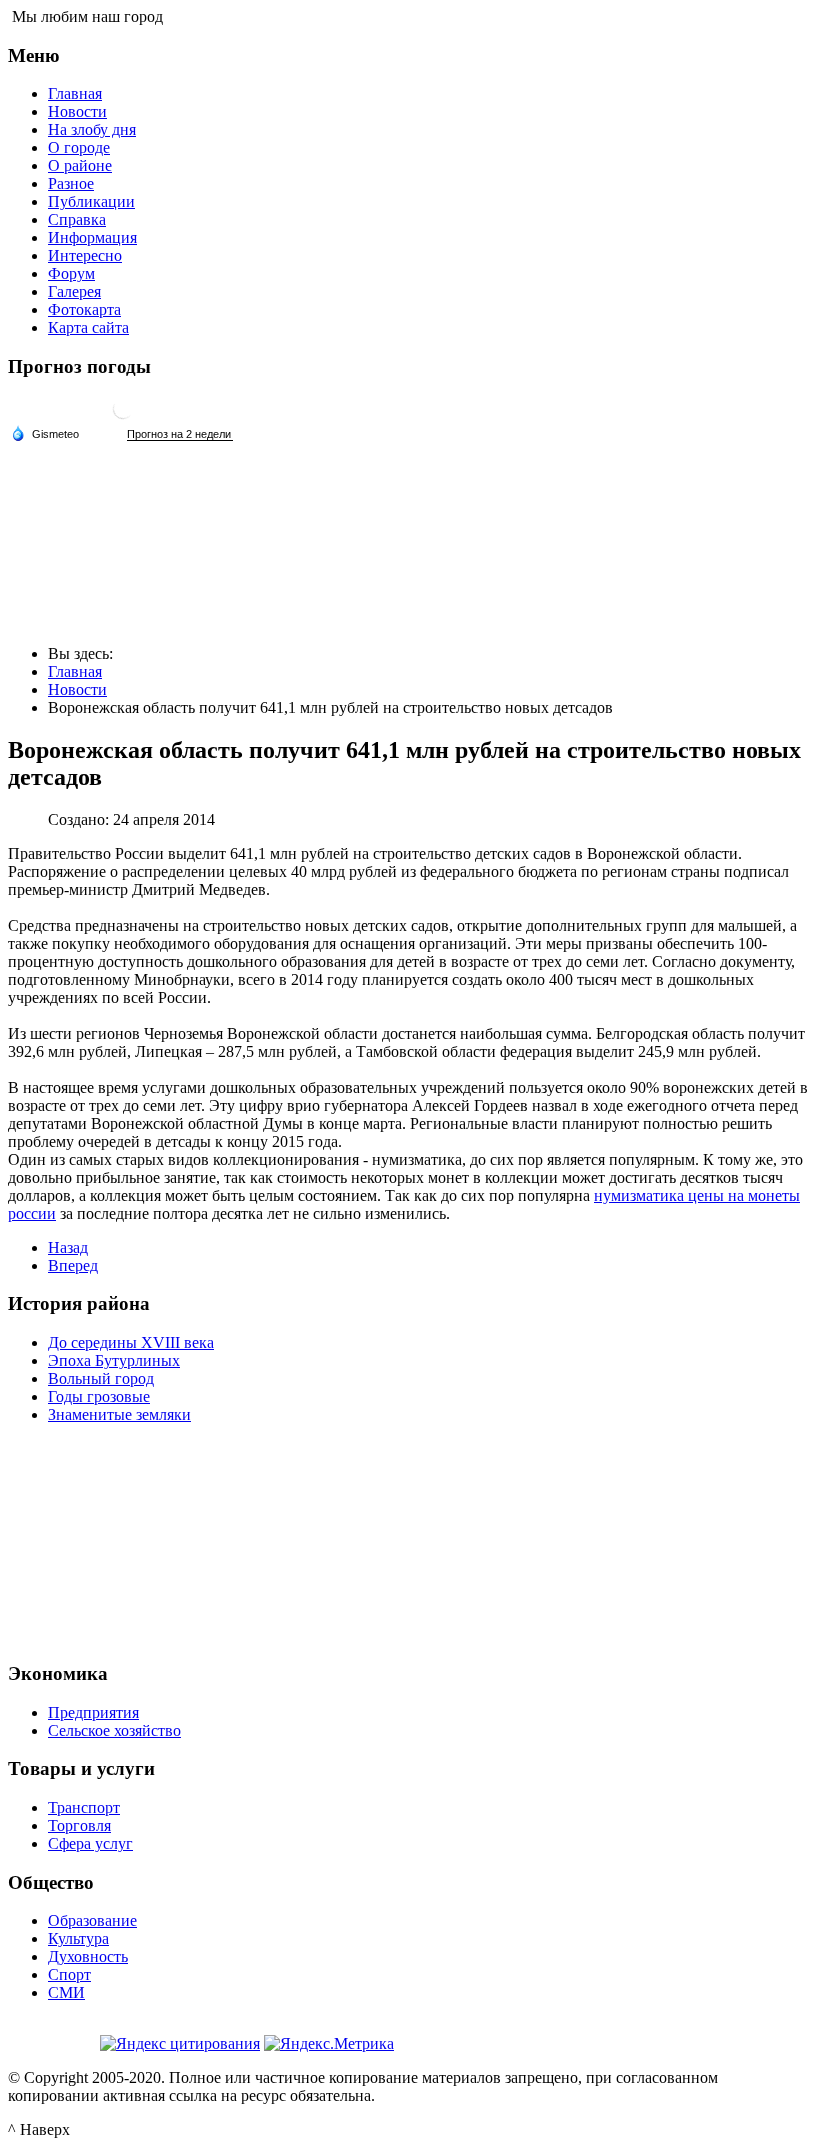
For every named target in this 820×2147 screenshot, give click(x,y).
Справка (77, 219)
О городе (79, 147)
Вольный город (101, 1378)
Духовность (88, 1956)
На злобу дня (92, 129)
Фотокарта (84, 309)
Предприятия (93, 1712)
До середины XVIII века (131, 1342)
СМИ (66, 1992)
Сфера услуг (90, 1843)
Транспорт (84, 1807)
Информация (92, 237)
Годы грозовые (99, 1396)
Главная (75, 93)
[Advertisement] (410, 1540)
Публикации (91, 201)
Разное (71, 183)
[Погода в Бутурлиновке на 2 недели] (180, 434)
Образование (92, 1920)
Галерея (74, 291)
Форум (71, 273)
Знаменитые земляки (119, 1414)
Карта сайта (88, 327)
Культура (78, 1938)
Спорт (69, 1974)
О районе (80, 165)
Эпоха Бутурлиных (114, 1360)
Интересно (85, 255)
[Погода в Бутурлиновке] (123, 416)
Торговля (79, 1825)
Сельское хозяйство (114, 1730)
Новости (77, 111)
